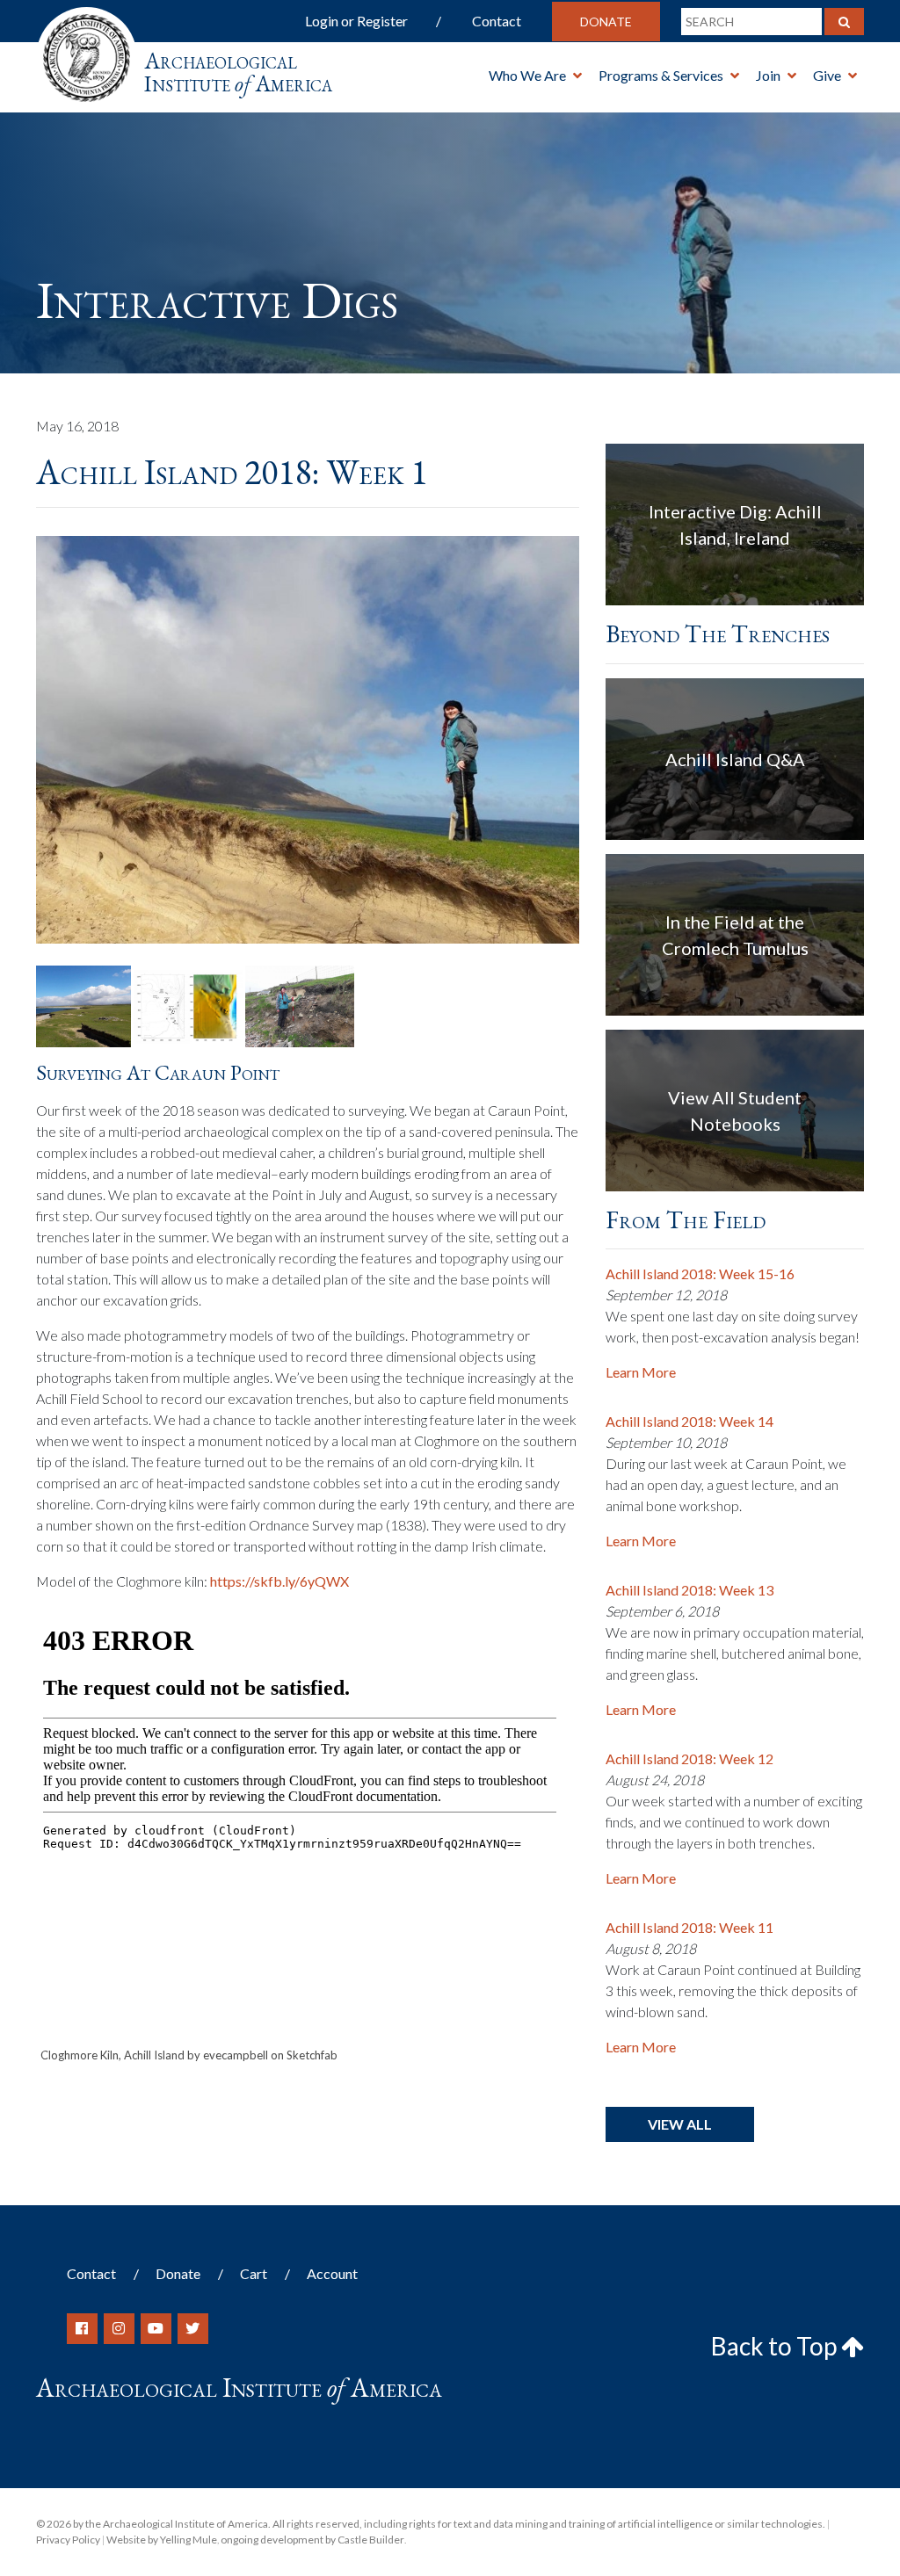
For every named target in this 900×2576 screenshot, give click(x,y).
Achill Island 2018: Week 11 (690, 1927)
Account (332, 2273)
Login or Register (356, 21)
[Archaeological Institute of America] (87, 52)
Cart (254, 2273)
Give (827, 75)
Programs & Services (661, 75)
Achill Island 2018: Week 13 (690, 1590)
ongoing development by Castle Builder (312, 2540)
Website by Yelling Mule (162, 2540)
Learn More (641, 1372)
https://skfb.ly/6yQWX (279, 1581)
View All (680, 2124)
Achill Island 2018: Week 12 (690, 1758)
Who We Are (527, 75)
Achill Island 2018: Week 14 (690, 1421)
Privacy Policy (68, 2540)
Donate (606, 22)
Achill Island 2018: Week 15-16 (700, 1274)
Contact (497, 21)
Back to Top (776, 2346)
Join (768, 75)
